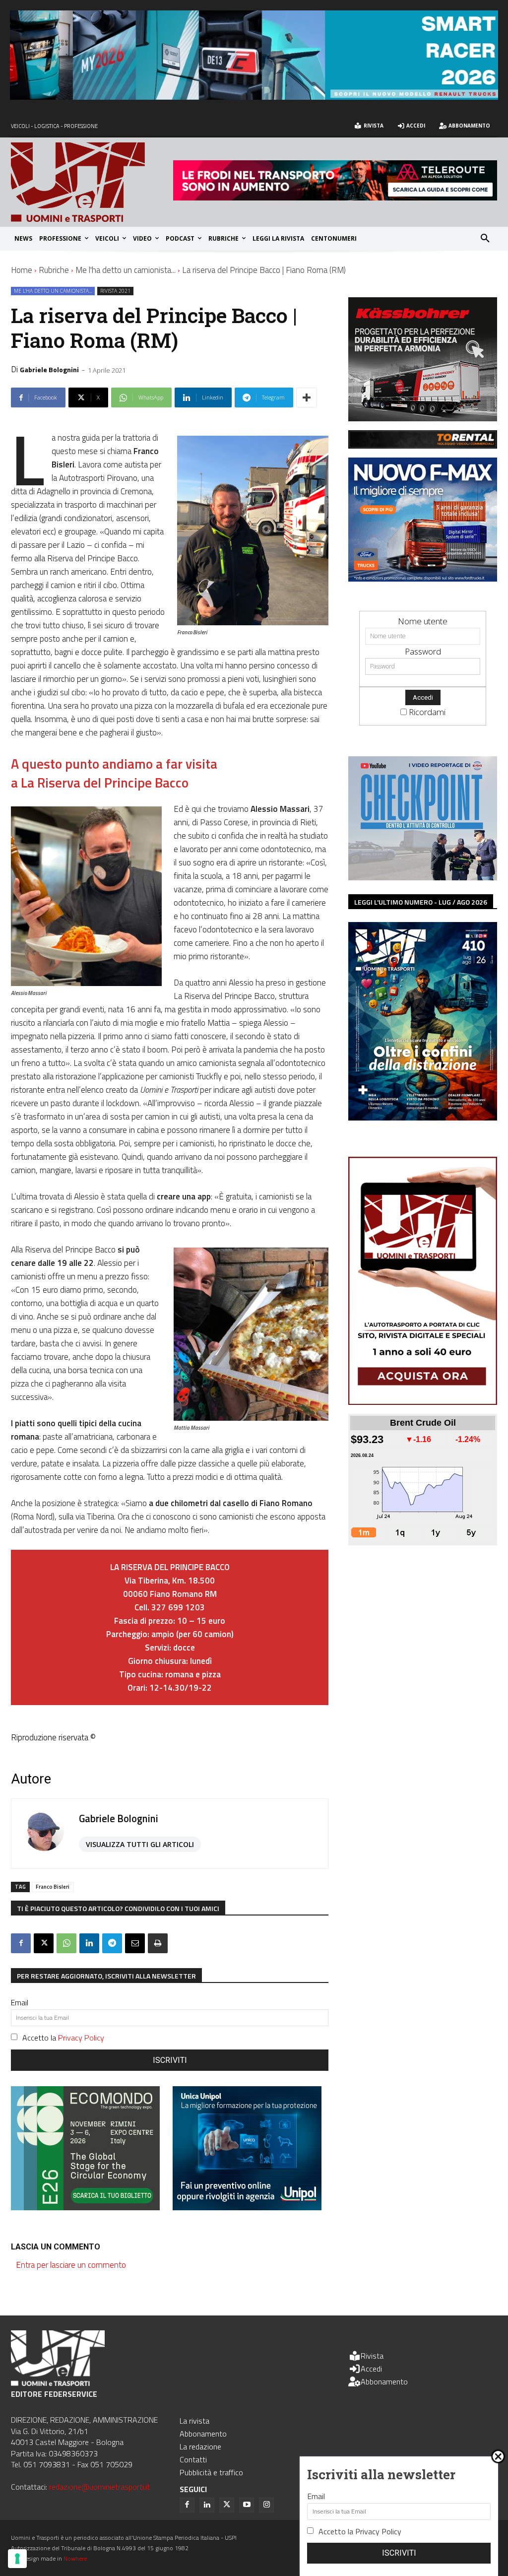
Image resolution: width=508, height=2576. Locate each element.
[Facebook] (21, 1943)
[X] (44, 1943)
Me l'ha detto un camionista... (126, 270)
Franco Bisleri (53, 1887)
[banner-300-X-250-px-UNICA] (247, 2207)
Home (22, 270)
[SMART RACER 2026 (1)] (254, 97)
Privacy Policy (81, 2038)
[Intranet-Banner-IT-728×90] (335, 197)
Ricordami (427, 712)
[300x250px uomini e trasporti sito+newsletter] (423, 578)
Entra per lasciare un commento (71, 2265)
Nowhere (75, 2558)
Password (423, 651)
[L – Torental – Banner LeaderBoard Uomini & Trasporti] (423, 445)
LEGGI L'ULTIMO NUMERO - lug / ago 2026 (421, 902)
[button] (485, 239)
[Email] (135, 1943)
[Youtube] (247, 2505)
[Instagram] (266, 2505)
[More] (307, 397)
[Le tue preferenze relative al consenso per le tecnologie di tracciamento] (17, 2559)
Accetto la (63, 2038)
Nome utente (423, 621)
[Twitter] (227, 2505)
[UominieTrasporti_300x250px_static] (423, 418)
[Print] (158, 1943)
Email (20, 2002)
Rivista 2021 (115, 291)
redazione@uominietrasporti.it (99, 2487)
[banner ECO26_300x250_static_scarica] (85, 2207)
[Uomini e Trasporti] (92, 182)
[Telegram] (112, 1943)
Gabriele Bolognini (49, 369)
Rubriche (54, 270)
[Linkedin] (89, 1943)
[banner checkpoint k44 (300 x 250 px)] (423, 877)
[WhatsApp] (66, 1943)
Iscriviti (170, 2060)
